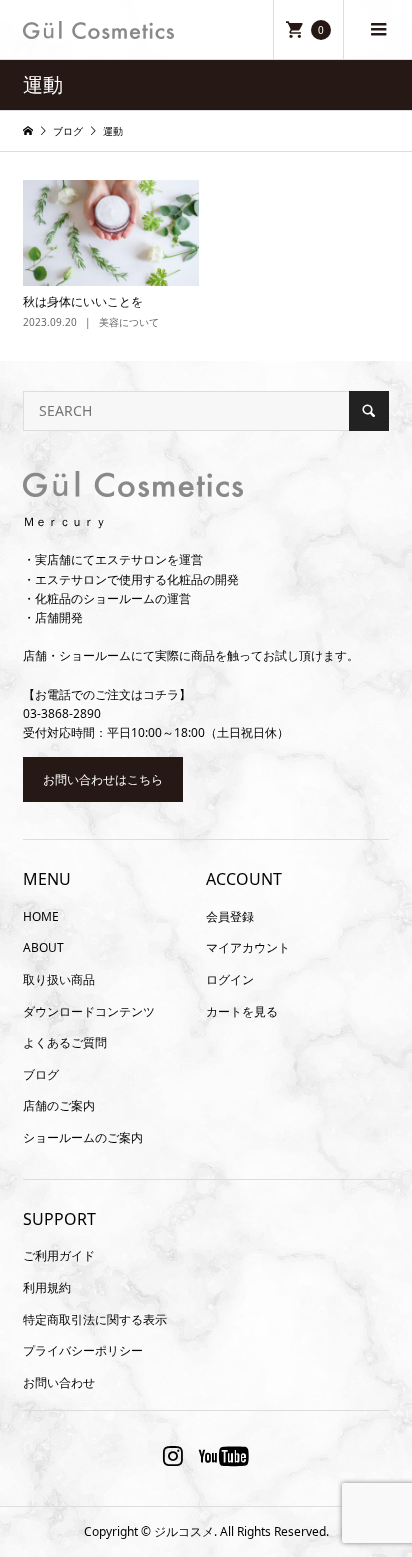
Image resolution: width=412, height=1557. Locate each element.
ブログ (41, 1074)
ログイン (230, 979)
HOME (41, 916)
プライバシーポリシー (83, 1350)
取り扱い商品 (59, 979)
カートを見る (242, 1011)
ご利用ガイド (59, 1255)
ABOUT (43, 947)
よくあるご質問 (65, 1042)
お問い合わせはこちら (103, 779)
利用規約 (47, 1287)
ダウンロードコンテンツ (89, 1011)
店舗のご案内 (59, 1105)
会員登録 (230, 916)
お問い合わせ (59, 1382)
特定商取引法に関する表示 (95, 1319)
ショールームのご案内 (83, 1137)
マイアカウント (248, 947)
